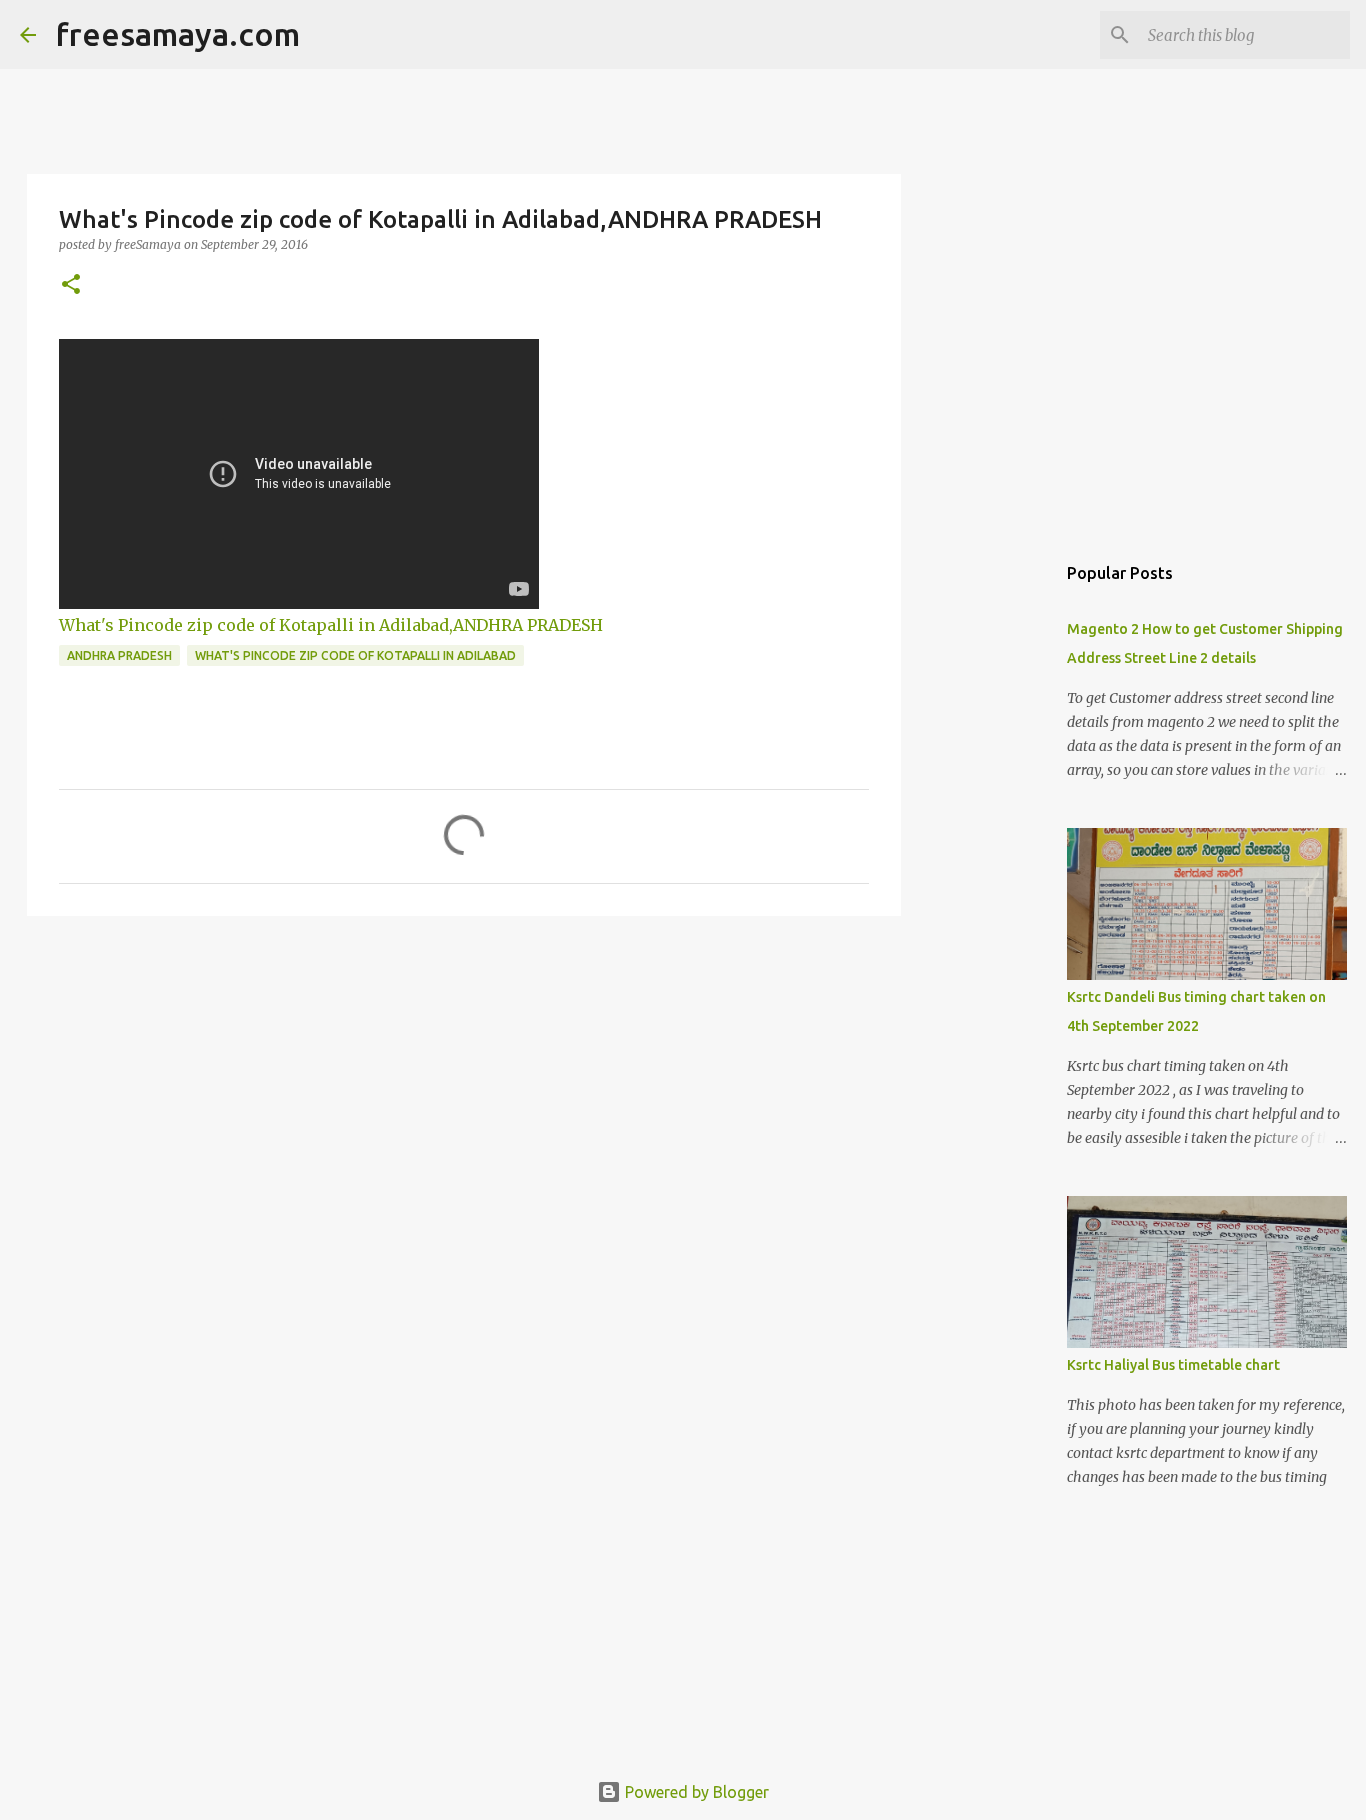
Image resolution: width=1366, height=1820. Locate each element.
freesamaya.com (178, 34)
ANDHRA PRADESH (119, 655)
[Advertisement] (464, 1086)
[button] (71, 285)
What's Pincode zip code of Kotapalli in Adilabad (355, 655)
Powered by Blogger (695, 1792)
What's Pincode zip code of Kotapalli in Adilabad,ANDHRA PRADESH (331, 625)
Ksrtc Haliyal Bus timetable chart (1173, 1365)
